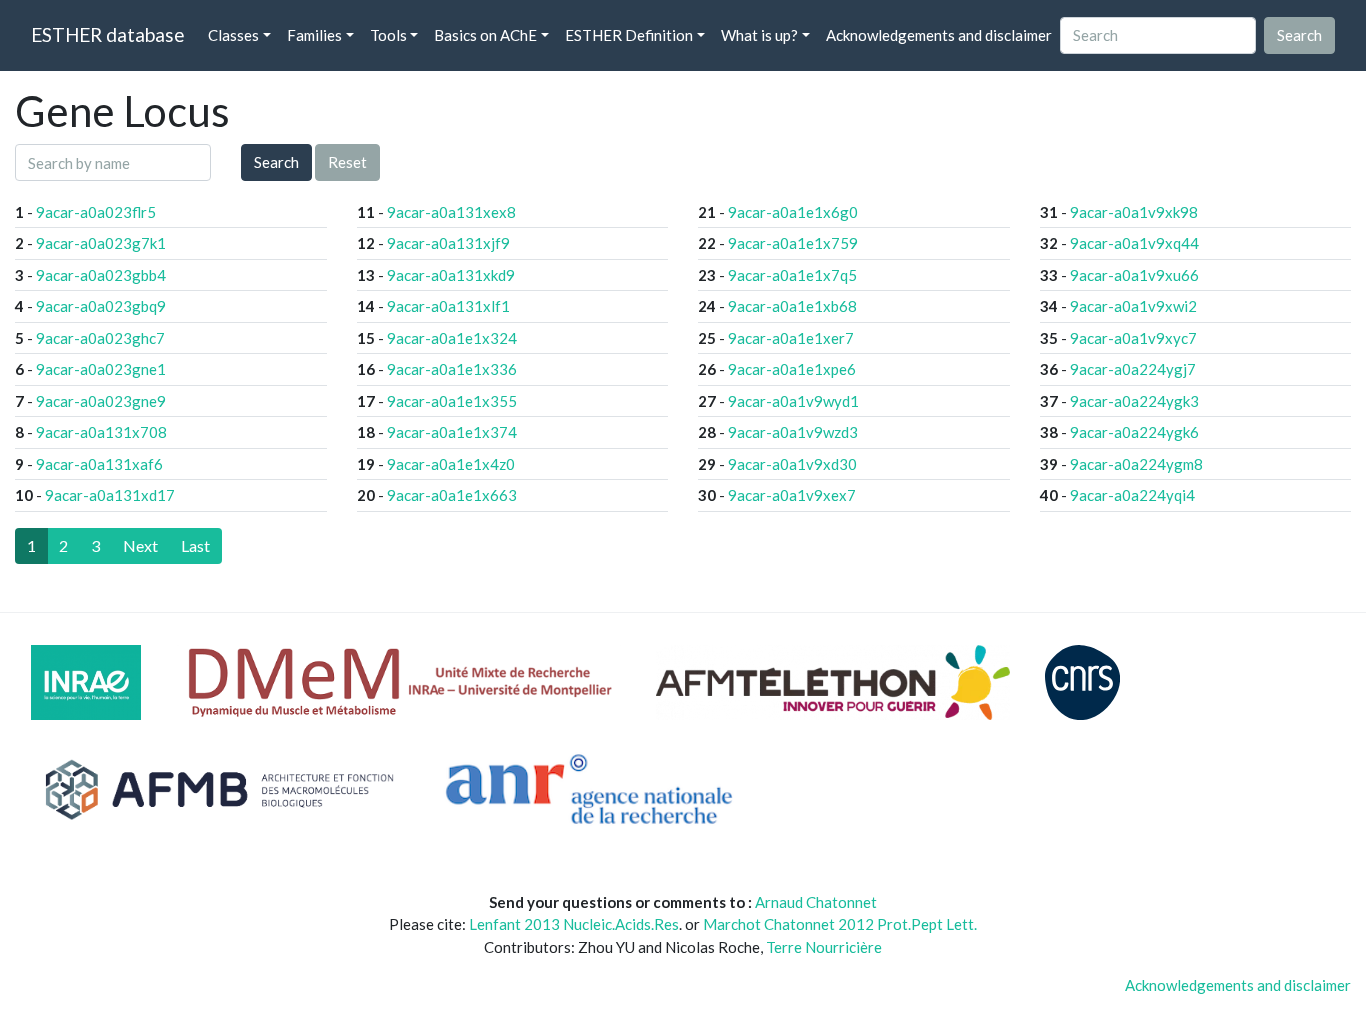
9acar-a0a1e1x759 (793, 243)
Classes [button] (233, 35)
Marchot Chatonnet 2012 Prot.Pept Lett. (840, 924)
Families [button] (314, 35)
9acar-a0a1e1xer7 (791, 338)
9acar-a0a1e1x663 (452, 495)
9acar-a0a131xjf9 (448, 243)
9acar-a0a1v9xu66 (1134, 275)
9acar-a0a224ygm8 (1136, 464)
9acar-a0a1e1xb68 (792, 306)
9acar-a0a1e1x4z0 (451, 464)
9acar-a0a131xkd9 (451, 275)
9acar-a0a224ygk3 (1134, 401)
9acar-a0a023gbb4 (101, 275)
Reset (347, 162)
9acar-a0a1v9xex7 (792, 495)
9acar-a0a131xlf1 (448, 306)
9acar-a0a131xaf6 (99, 464)
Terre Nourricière (824, 947)
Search (276, 162)
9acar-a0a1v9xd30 (792, 464)
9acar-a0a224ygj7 (1133, 369)
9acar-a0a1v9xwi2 (1133, 306)
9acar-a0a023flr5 (96, 212)
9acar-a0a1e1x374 (452, 432)
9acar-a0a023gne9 (101, 401)
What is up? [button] (759, 35)
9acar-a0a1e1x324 (452, 338)
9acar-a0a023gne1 (101, 369)
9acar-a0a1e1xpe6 (792, 369)
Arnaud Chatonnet (816, 902)
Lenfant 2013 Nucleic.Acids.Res (574, 924)
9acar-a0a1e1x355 (452, 401)
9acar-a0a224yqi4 (1132, 495)
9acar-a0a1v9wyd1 (793, 401)
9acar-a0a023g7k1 (101, 243)
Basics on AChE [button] (485, 35)
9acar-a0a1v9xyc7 (1133, 338)
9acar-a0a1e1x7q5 (792, 275)
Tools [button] (388, 35)
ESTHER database (107, 34)
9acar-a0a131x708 (101, 432)
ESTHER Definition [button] (629, 35)
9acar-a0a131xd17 (110, 495)
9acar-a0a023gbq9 (101, 306)
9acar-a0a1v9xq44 (1134, 243)
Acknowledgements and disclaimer (939, 35)
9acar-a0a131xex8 (451, 212)
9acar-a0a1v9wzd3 (793, 432)
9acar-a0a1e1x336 (452, 369)
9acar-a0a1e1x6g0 (793, 212)
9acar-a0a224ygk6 (1134, 432)
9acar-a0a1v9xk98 (1134, 212)
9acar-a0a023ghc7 (100, 338)
